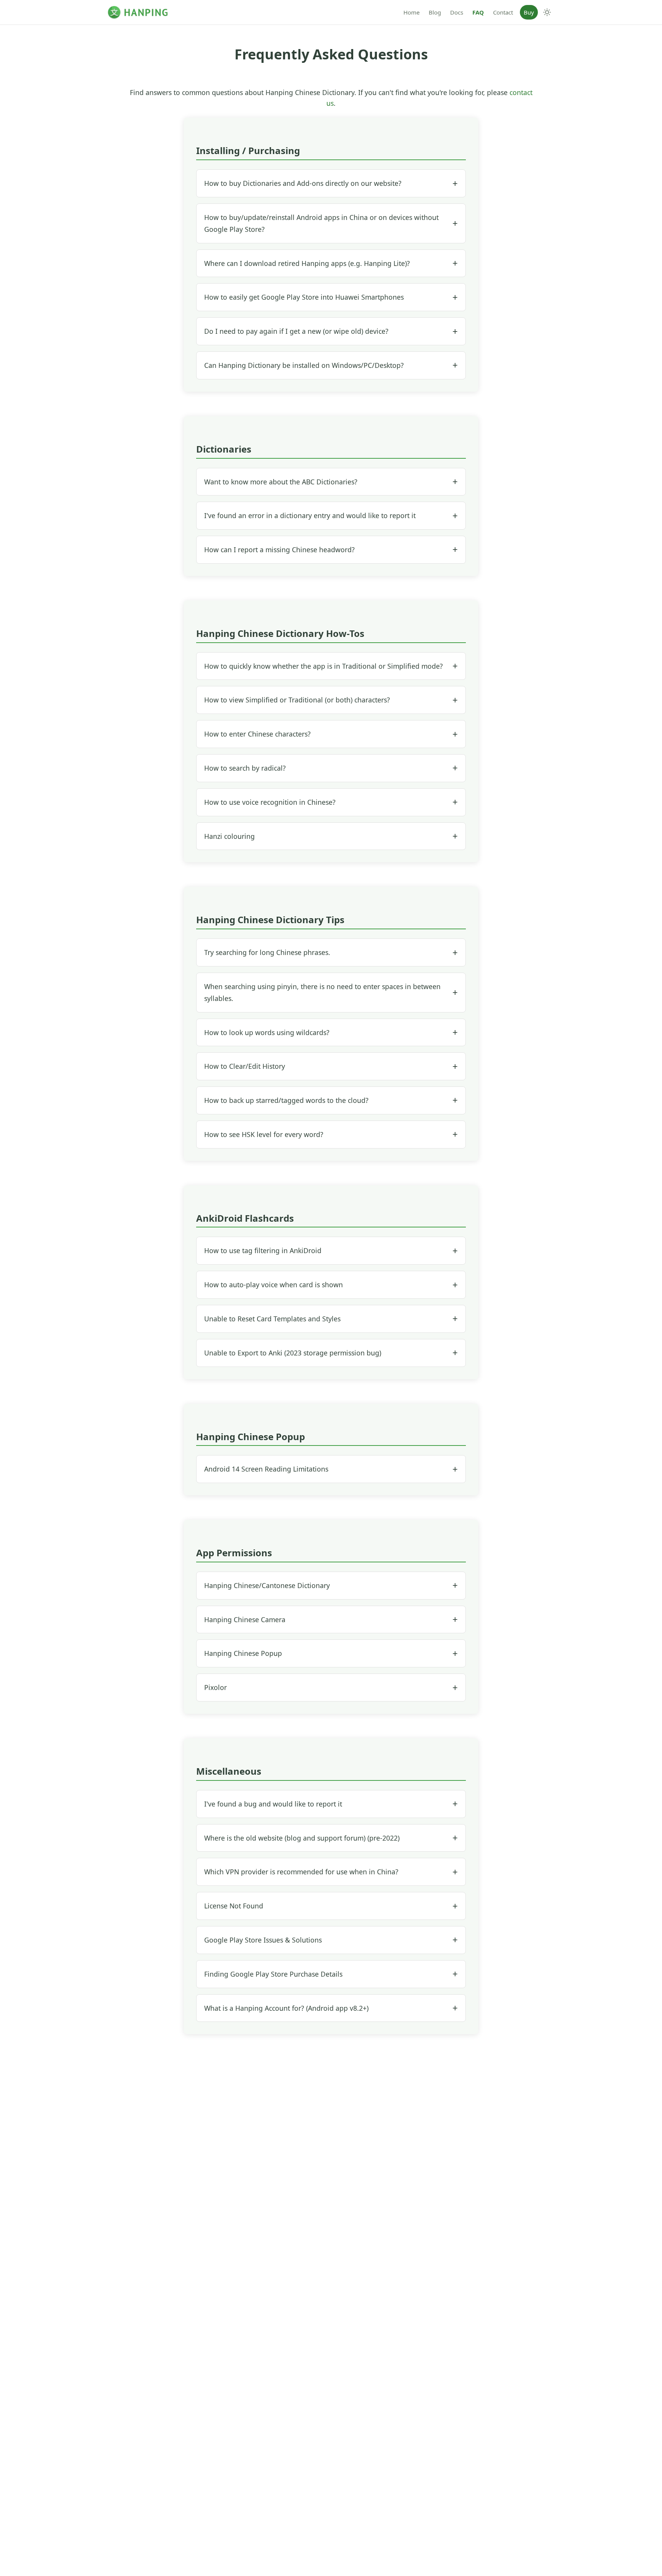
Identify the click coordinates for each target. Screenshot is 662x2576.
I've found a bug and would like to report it (273, 1804)
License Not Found (234, 1906)
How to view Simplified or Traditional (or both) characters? (297, 700)
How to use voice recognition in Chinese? (270, 802)
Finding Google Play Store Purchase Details (273, 1974)
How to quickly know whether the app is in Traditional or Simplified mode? (324, 666)
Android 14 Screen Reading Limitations (266, 1469)
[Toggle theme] (547, 12)
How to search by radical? (245, 768)
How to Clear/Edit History (245, 1066)
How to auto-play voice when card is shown (274, 1285)
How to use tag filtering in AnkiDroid (263, 1250)
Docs (457, 12)
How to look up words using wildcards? (267, 1032)
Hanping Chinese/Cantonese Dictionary (267, 1585)
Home (411, 12)
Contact (503, 12)
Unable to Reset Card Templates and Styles (272, 1319)
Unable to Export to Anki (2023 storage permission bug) (293, 1353)
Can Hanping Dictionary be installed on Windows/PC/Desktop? (304, 365)
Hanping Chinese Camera (245, 1619)
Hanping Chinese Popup (243, 1653)
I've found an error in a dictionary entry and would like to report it (310, 515)
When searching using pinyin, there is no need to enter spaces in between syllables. (322, 992)
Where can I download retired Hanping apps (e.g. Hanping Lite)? (307, 263)
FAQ (478, 12)
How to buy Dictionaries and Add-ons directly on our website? (303, 183)
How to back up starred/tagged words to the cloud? (286, 1100)
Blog (435, 12)
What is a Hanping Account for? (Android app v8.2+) (286, 2008)
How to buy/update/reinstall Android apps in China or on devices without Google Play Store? (321, 223)
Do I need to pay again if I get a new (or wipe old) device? (296, 331)
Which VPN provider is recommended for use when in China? (301, 1872)
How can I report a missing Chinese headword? (279, 550)
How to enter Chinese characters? (257, 734)
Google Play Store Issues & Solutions (263, 1940)
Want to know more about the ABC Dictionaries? (281, 482)
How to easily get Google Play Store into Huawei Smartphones (304, 297)
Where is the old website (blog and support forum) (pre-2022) (302, 1838)
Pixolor (215, 1687)
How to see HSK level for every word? (264, 1134)
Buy (529, 12)
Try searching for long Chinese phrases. (267, 952)
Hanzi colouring (229, 836)
